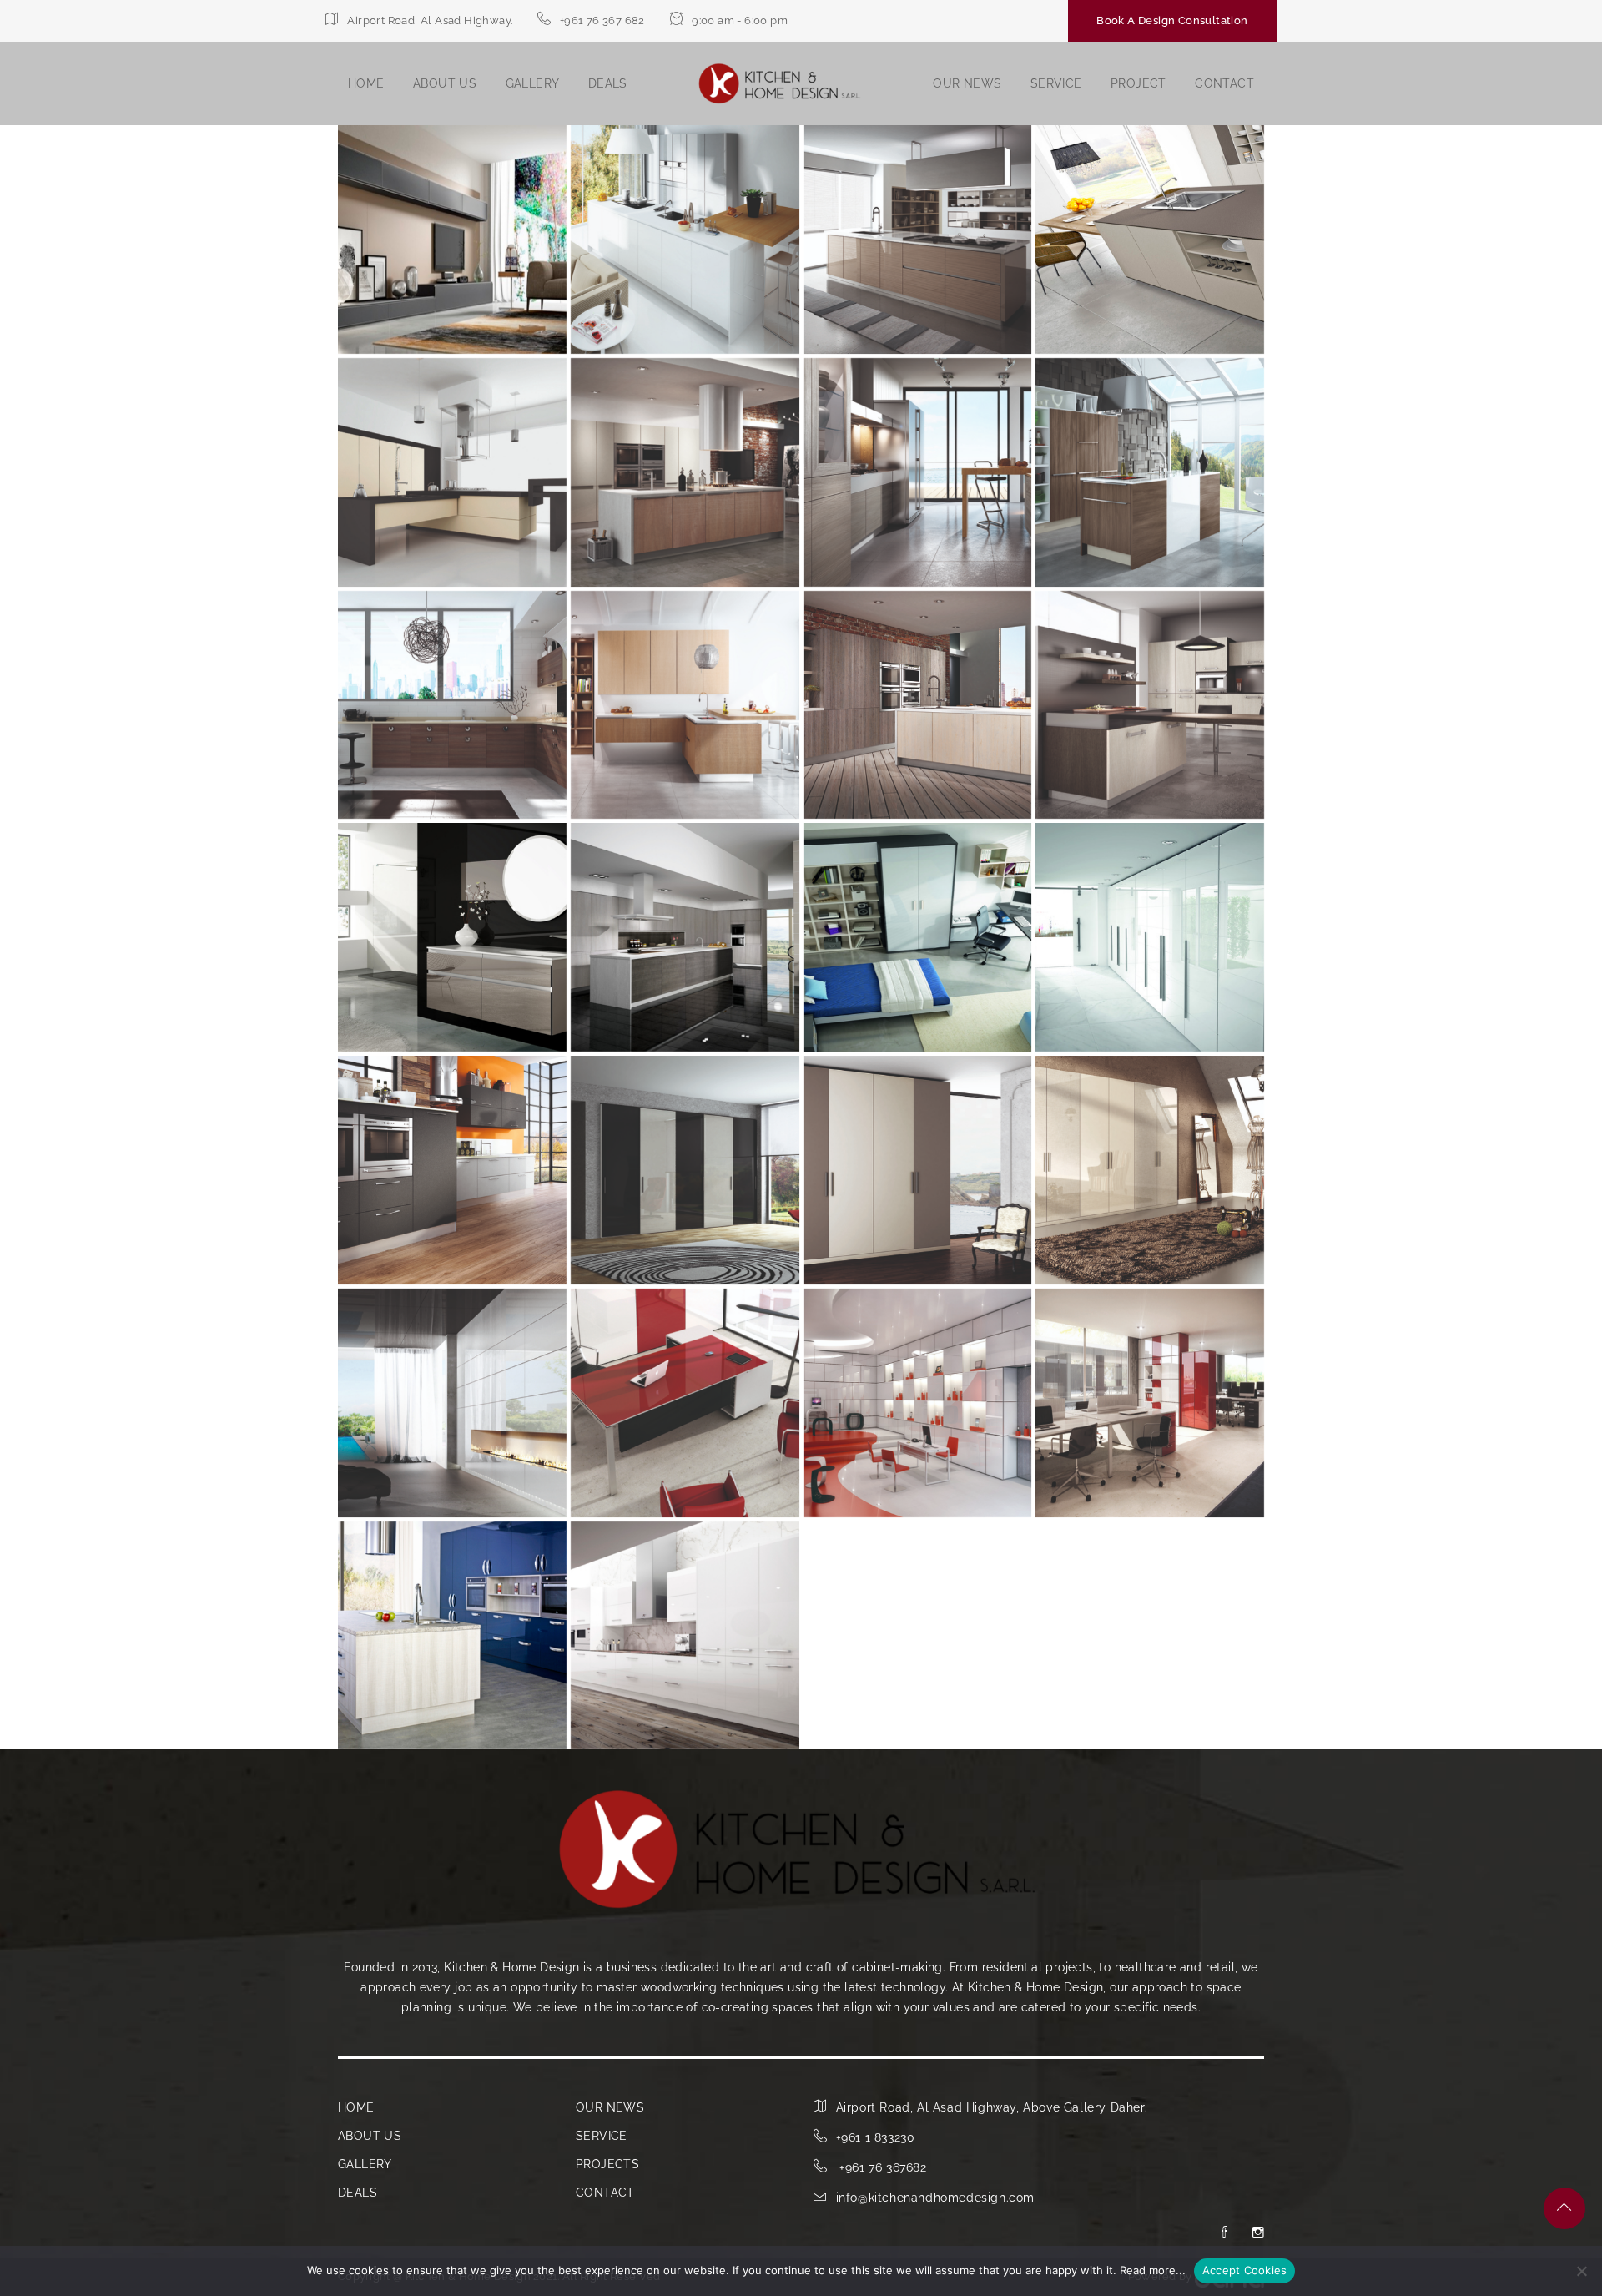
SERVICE (1056, 83)
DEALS (608, 83)
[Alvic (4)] (452, 472)
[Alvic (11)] (1150, 705)
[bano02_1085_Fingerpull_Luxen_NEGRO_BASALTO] (452, 937)
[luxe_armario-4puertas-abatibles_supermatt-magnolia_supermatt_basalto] (918, 1170)
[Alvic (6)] (918, 472)
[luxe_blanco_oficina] (918, 1403)
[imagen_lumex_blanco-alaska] (1150, 937)
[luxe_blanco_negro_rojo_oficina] (685, 1403)
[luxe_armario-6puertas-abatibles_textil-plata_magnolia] (1150, 1170)
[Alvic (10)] (918, 705)
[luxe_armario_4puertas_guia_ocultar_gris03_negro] (685, 1170)
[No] (1581, 2271)
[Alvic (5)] (685, 472)
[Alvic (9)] (685, 705)
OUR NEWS (967, 83)
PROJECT (1139, 83)
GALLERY (533, 83)
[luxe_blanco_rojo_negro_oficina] (1150, 1403)
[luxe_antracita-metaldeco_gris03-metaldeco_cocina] (452, 1170)
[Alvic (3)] (1150, 240)
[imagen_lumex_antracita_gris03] (918, 937)
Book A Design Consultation (1172, 20)
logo (780, 84)
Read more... (1153, 2270)
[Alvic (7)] (1150, 472)
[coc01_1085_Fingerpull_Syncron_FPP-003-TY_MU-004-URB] (685, 937)
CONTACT (1224, 83)
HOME (366, 83)
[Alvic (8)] (452, 705)
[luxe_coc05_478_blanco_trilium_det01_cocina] (685, 1636)
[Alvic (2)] (918, 240)
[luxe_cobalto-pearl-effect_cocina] (452, 1636)
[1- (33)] (452, 240)
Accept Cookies (1245, 2270)
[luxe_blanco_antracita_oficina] (452, 1403)
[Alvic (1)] (685, 240)
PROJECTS (607, 2164)
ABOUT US (445, 83)
